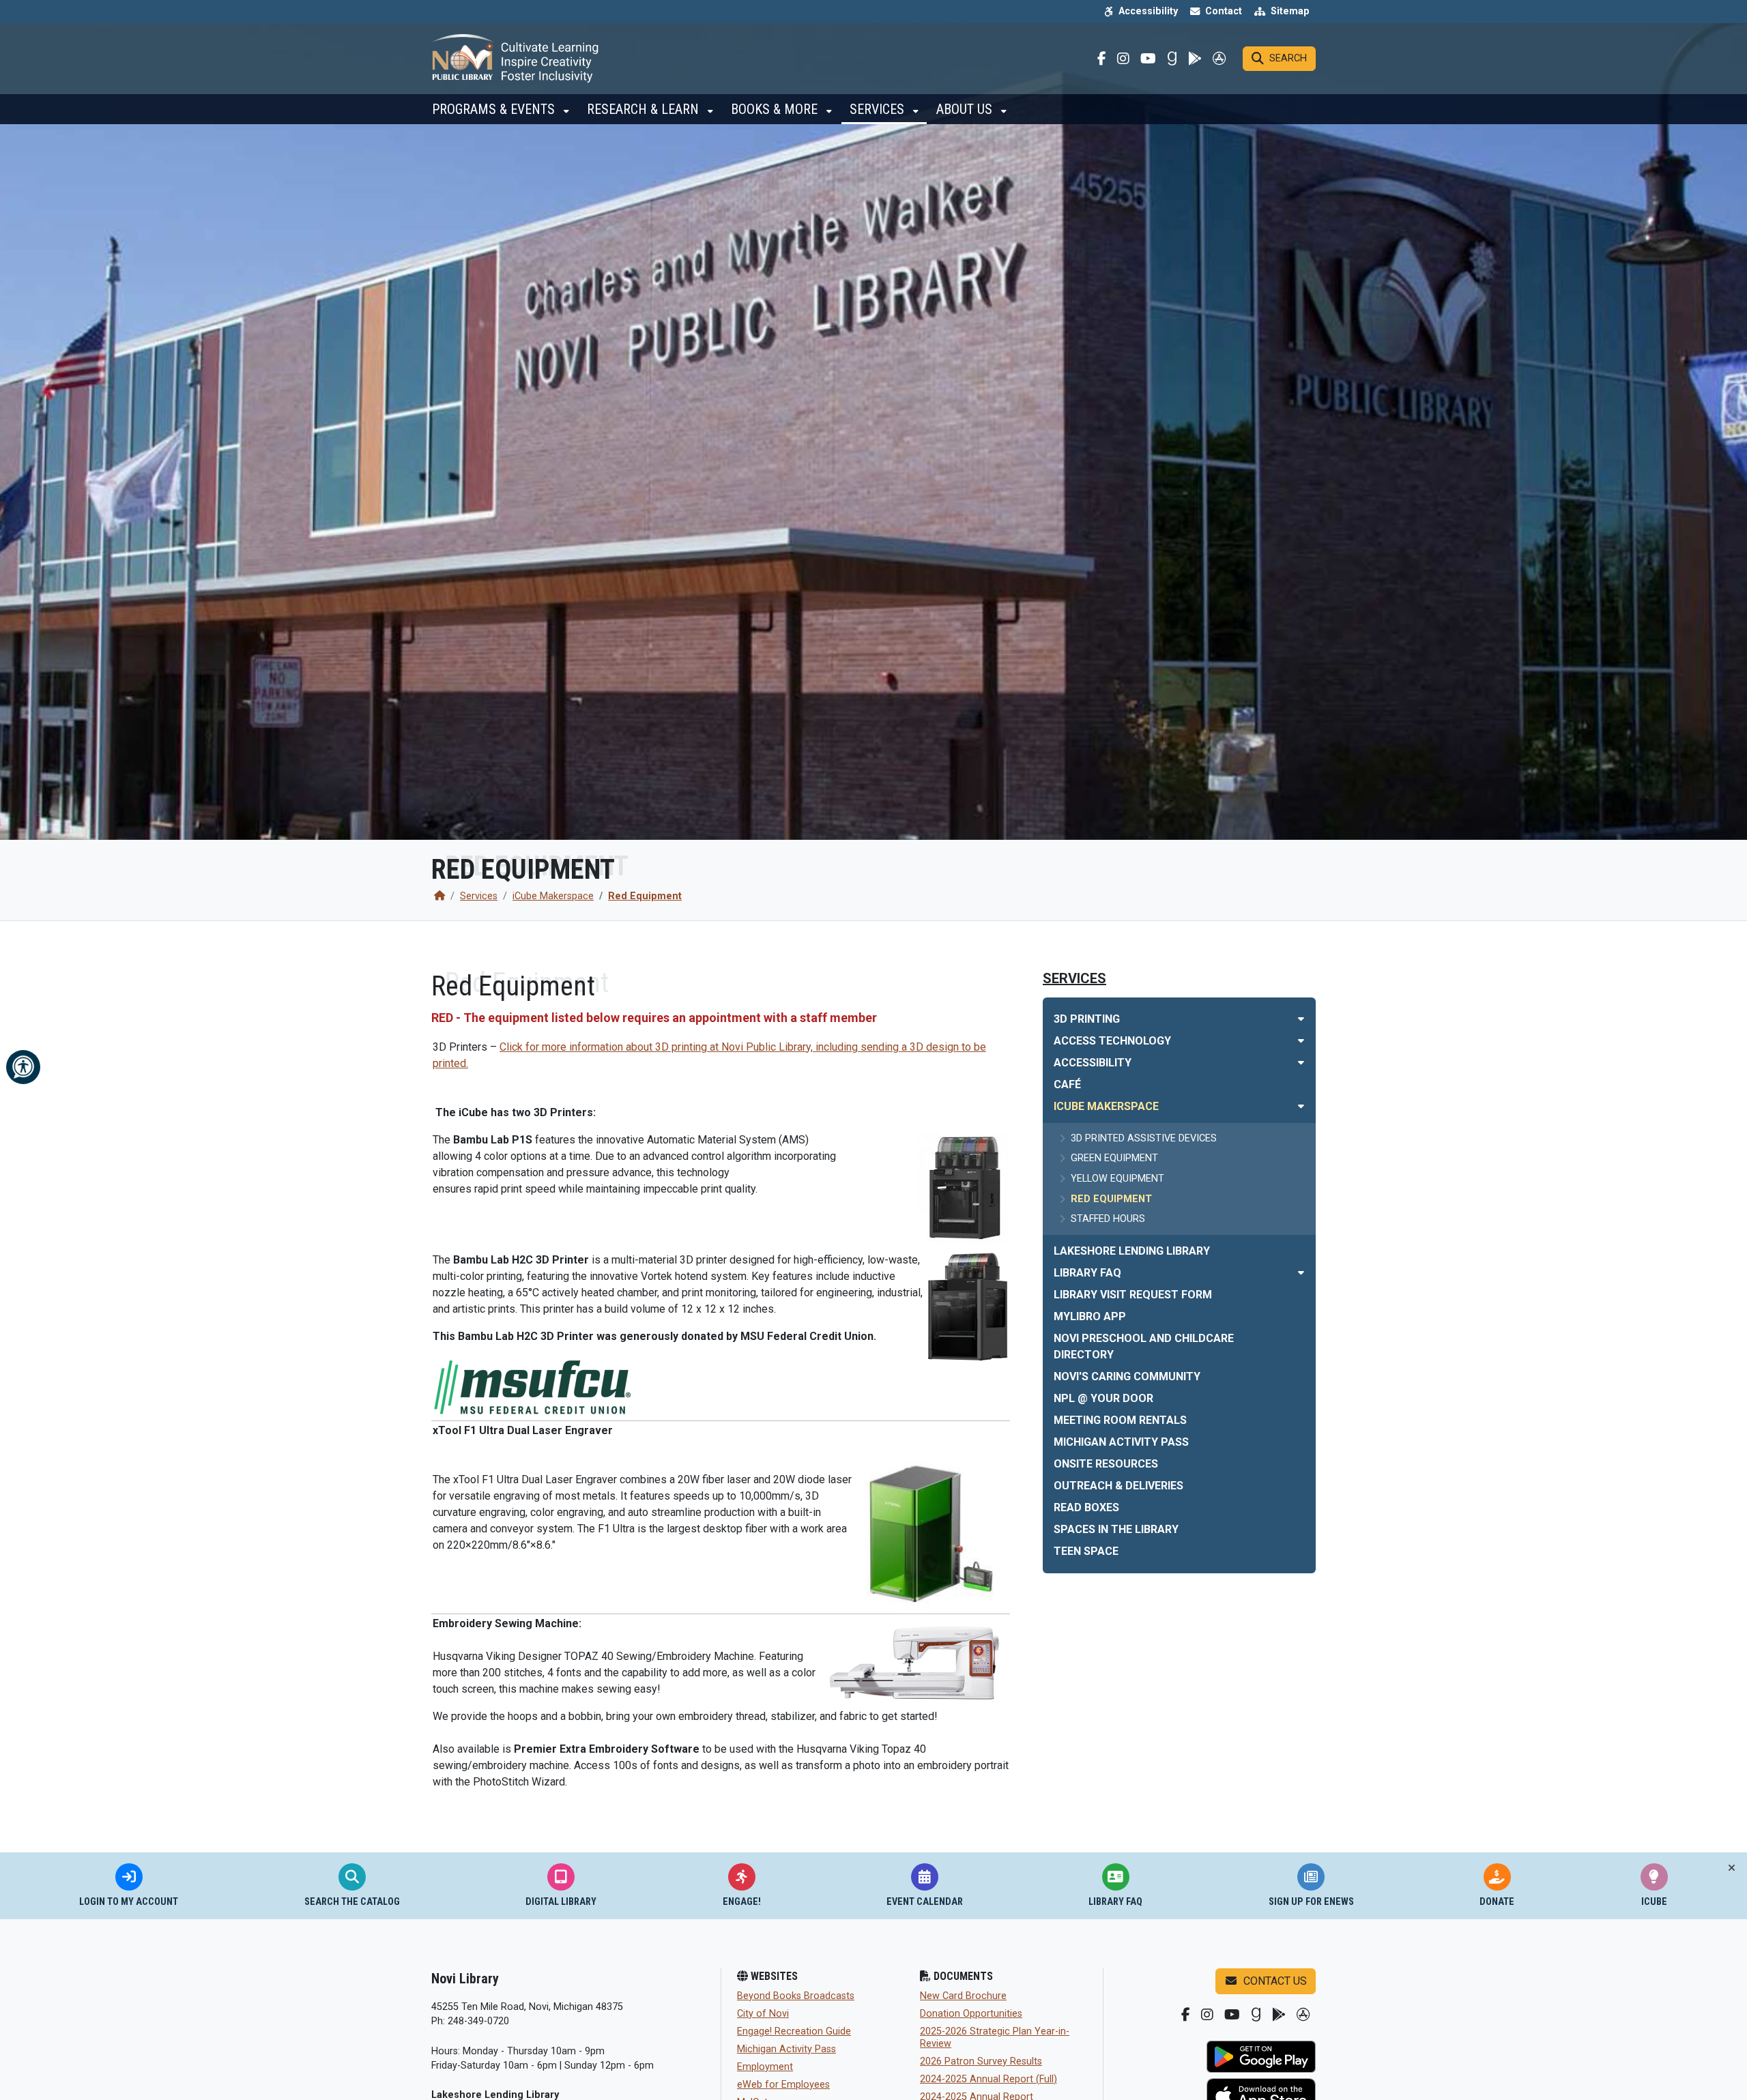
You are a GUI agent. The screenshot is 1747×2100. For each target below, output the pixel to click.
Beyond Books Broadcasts (796, 1996)
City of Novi (763, 2014)
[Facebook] (1102, 59)
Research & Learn (645, 109)
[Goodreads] (1172, 59)
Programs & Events (495, 109)
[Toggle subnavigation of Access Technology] (1301, 1041)
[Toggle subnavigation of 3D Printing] (1301, 1019)
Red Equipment (645, 896)
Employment (765, 2067)
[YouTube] (1148, 59)
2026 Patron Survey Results (981, 2061)
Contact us (1274, 1981)
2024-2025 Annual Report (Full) (988, 2079)
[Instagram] (1123, 59)
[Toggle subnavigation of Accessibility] (1301, 1063)
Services (879, 109)
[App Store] (1219, 59)
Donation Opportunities (971, 2014)
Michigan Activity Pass (786, 2049)
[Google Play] (1195, 59)
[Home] (439, 896)
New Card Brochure (963, 1996)
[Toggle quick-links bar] (1732, 1868)
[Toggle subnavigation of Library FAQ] (1301, 1273)
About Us (966, 109)
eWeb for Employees (783, 2085)
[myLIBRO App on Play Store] (1261, 2057)
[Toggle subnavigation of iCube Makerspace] (1301, 1106)
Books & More (776, 109)
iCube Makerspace (553, 896)
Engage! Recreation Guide (794, 2031)
